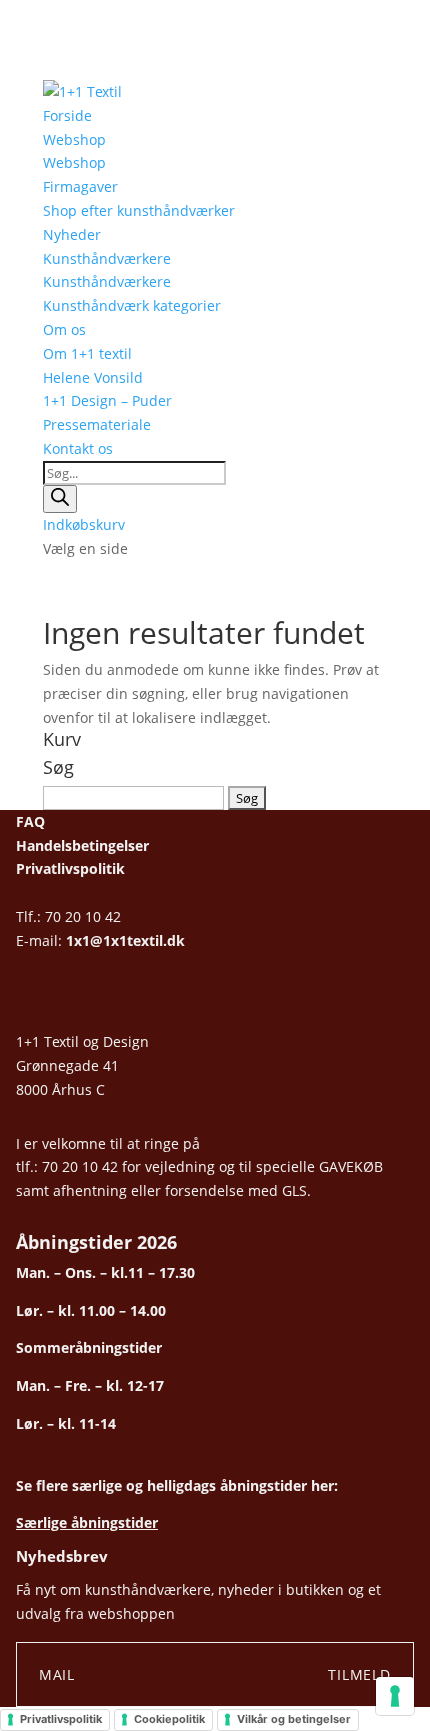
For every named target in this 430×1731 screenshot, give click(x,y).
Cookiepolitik (169, 1719)
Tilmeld (359, 1674)
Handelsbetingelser (82, 845)
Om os (64, 329)
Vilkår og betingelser (294, 1719)
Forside (67, 115)
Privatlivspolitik (70, 868)
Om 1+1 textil (87, 353)
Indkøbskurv (84, 524)
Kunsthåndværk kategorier (132, 305)
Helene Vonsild (93, 377)
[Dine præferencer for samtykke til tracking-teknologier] (395, 1696)
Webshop (74, 139)
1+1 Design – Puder (107, 400)
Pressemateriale (97, 424)
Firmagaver (80, 186)
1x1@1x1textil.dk (125, 940)
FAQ (30, 821)
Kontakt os (78, 448)
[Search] (60, 499)
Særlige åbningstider (87, 1522)
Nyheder (72, 234)
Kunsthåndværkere (107, 258)
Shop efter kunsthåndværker (139, 210)
